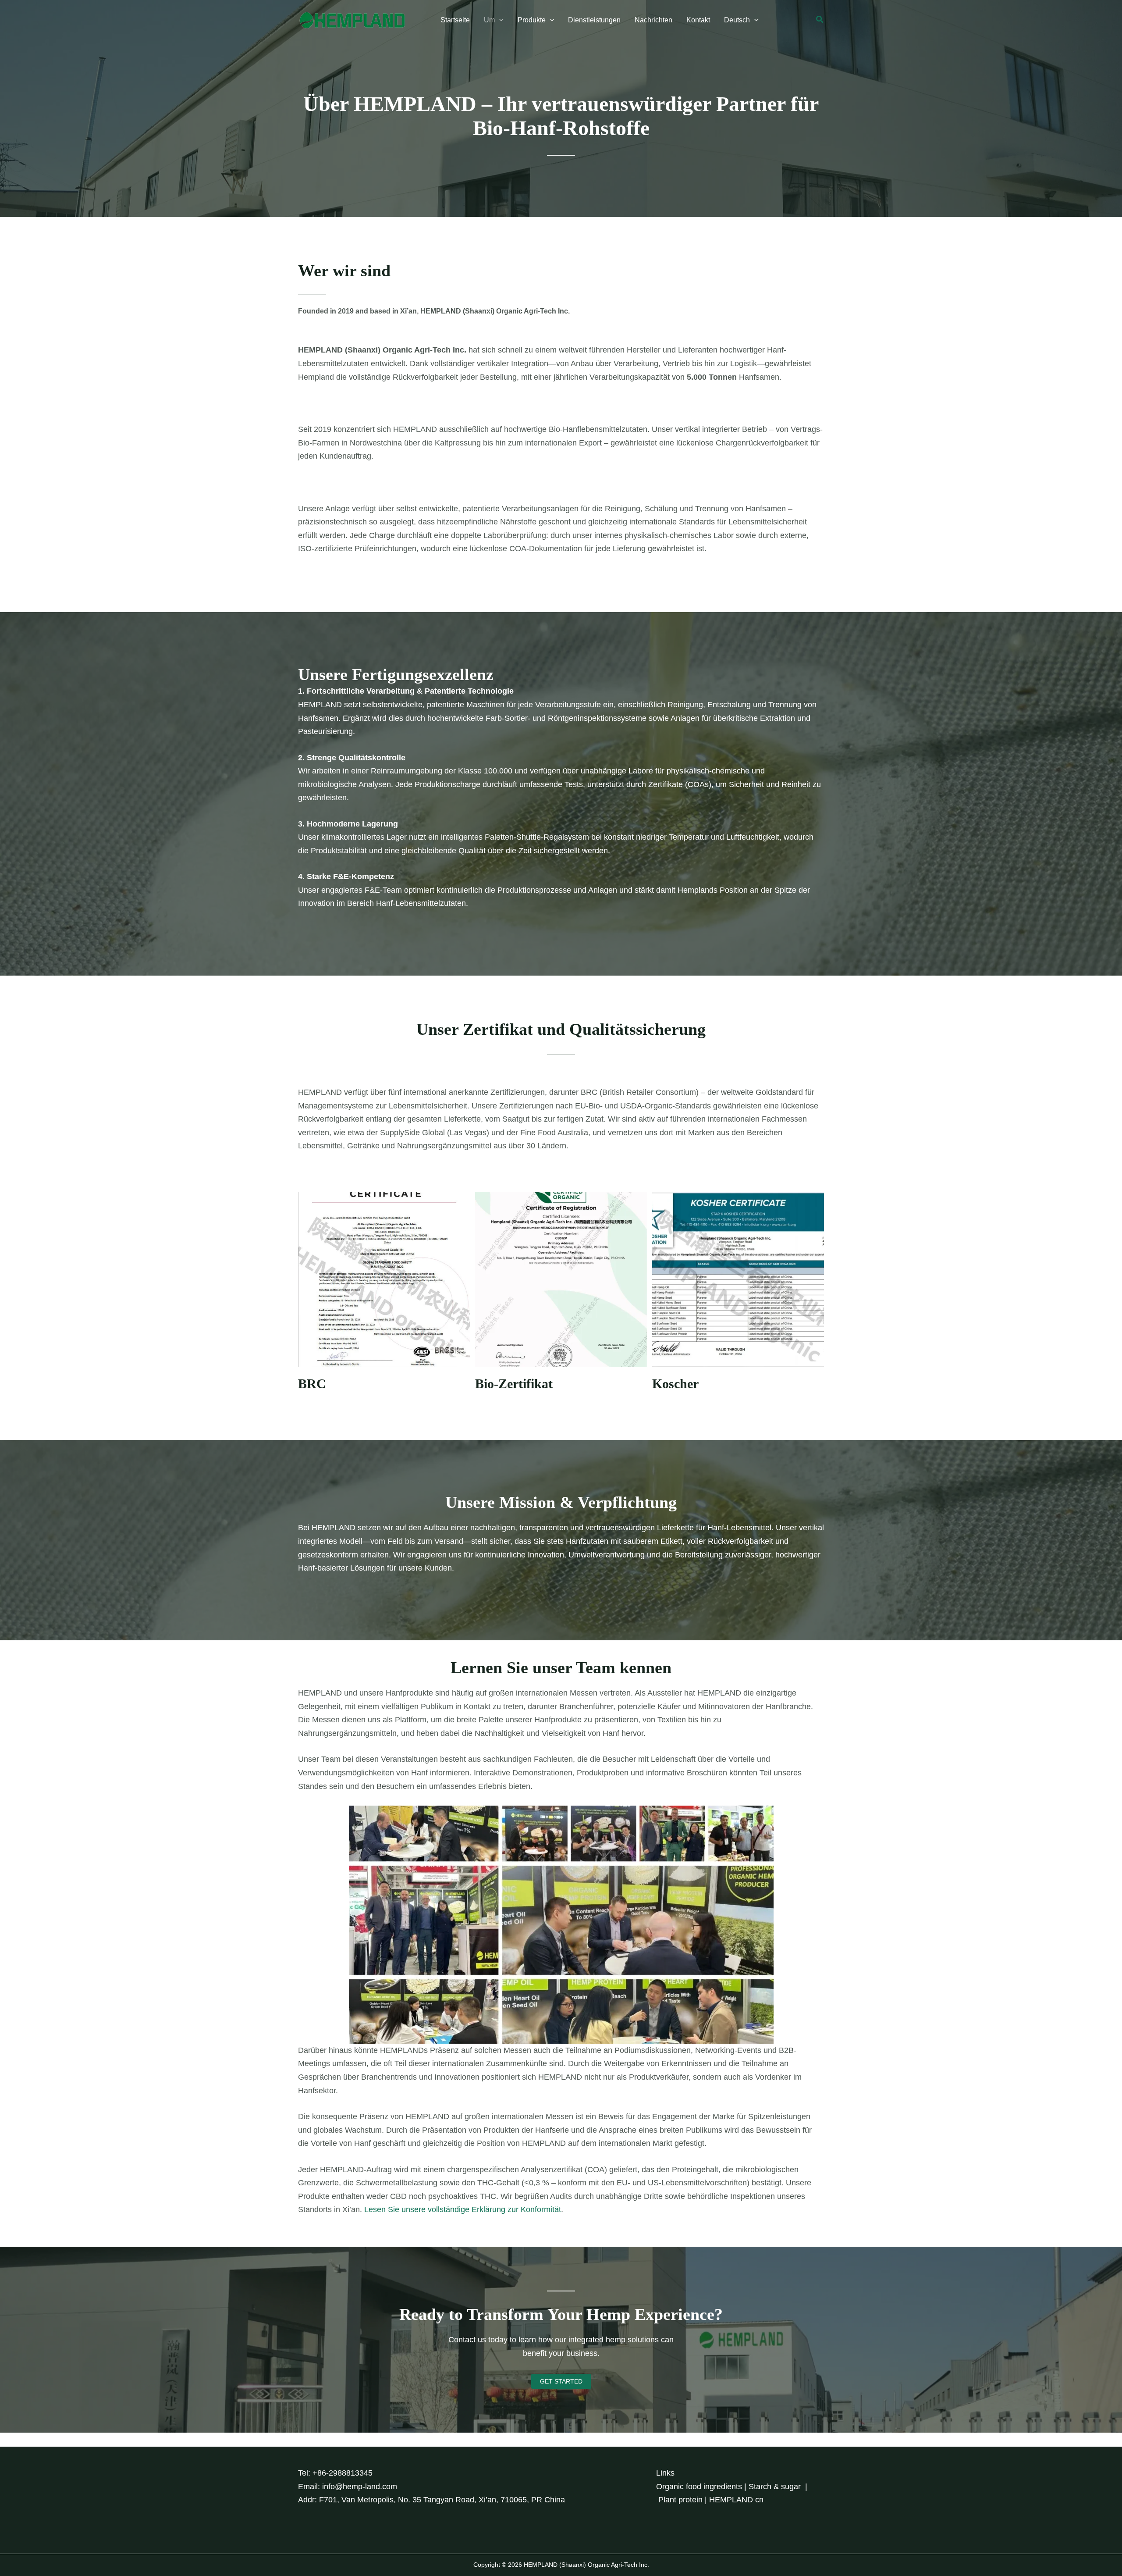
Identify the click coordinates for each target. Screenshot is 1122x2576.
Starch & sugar (775, 2487)
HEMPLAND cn (736, 2500)
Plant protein (680, 2500)
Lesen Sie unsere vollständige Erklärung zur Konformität (463, 2209)
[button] (499, 20)
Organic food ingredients (699, 2487)
